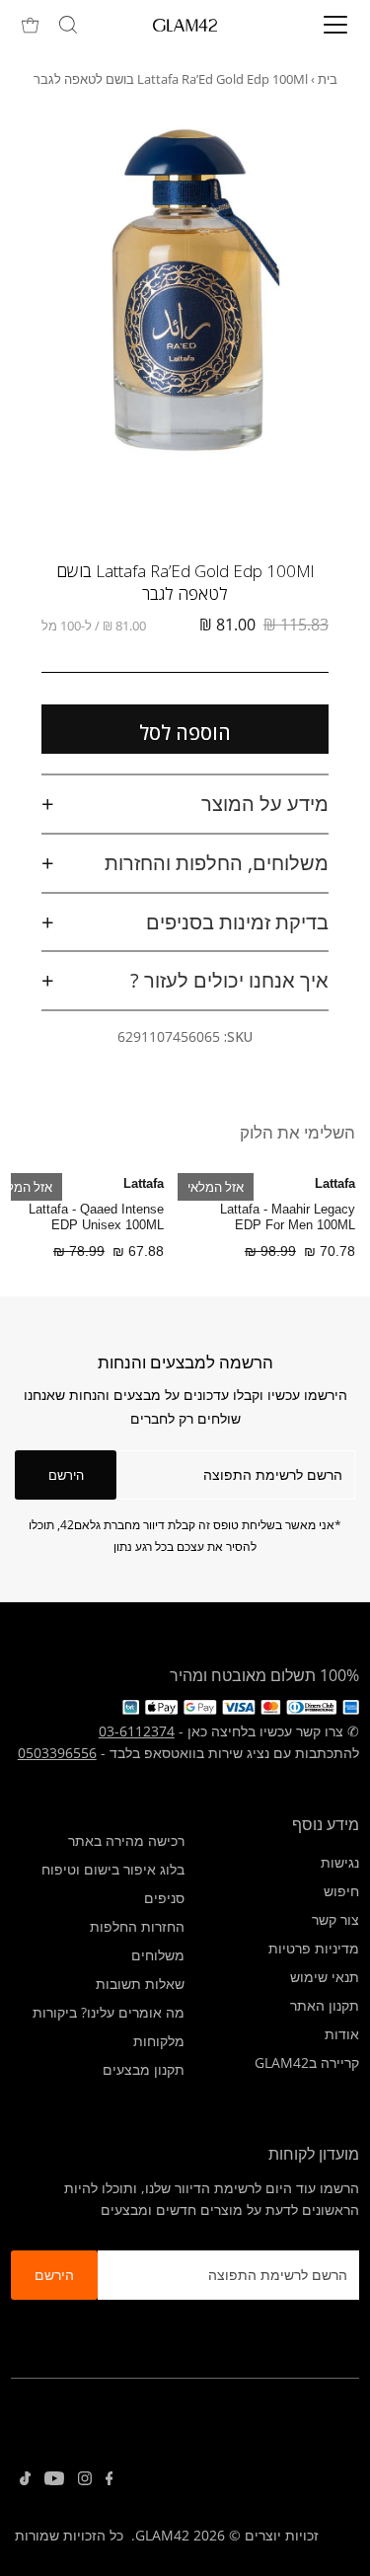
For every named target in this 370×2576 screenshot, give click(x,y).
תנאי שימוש (325, 1977)
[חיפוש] (68, 25)
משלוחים (158, 1955)
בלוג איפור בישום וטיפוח (113, 1869)
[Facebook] (110, 2480)
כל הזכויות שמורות (69, 2535)
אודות (342, 2034)
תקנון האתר (325, 2005)
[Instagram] (85, 2480)
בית (328, 79)
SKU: (238, 1036)
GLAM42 (162, 2535)
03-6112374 (137, 1731)
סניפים (164, 1898)
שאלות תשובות (140, 1984)
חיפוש (341, 1891)
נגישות (340, 1862)
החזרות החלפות (137, 1926)
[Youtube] (54, 2480)
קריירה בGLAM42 (307, 2062)
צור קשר (335, 1919)
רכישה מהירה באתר (126, 1840)
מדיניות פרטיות (314, 1948)
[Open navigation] (320, 25)
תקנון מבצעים (144, 2069)
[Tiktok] (25, 2480)
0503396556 (57, 1753)
